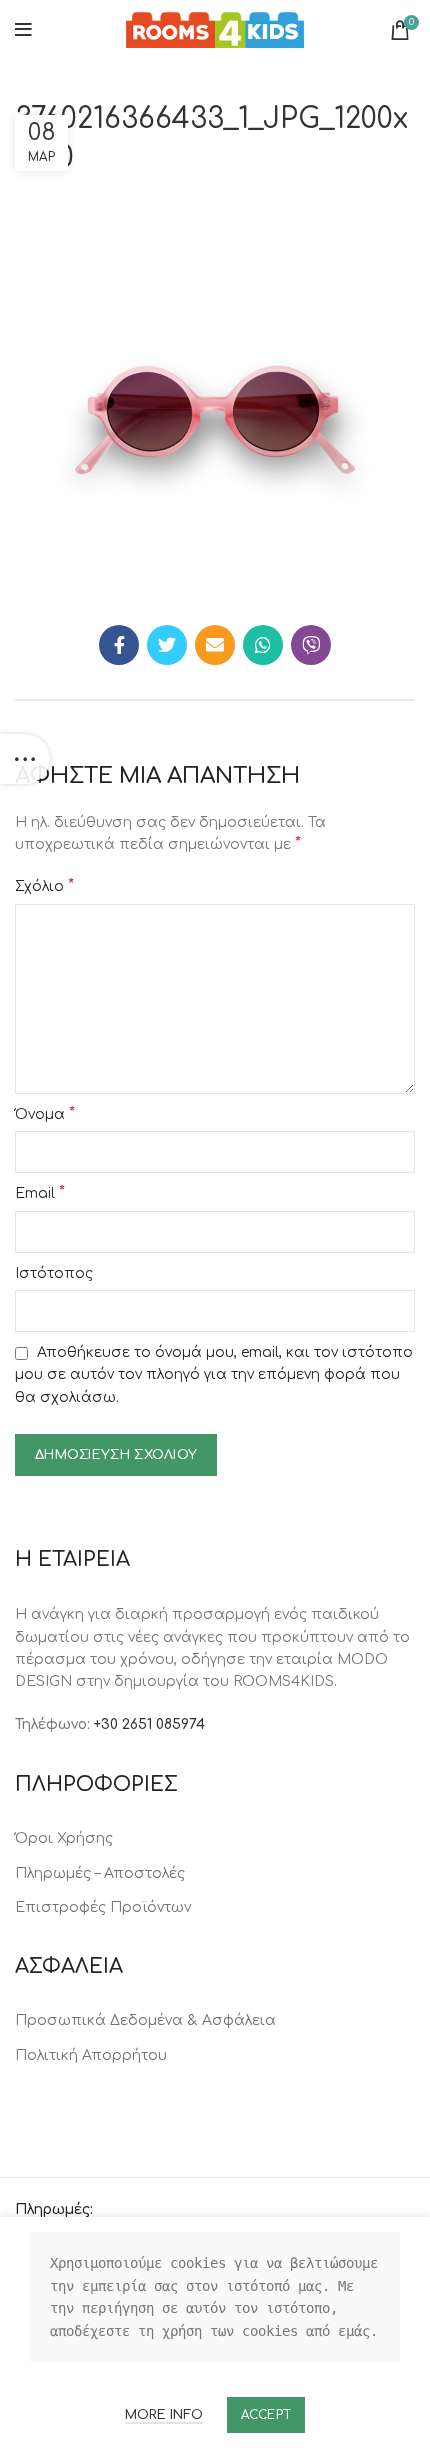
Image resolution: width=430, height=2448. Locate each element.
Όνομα (45, 1114)
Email (40, 1193)
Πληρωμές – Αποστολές (100, 1873)
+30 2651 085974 (149, 1724)
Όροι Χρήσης (64, 1838)
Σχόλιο (44, 886)
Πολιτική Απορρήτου (91, 2055)
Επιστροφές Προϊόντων (103, 1907)
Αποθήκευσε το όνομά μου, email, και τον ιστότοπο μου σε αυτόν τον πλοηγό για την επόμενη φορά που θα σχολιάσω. (214, 1375)
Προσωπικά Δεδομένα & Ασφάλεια (145, 2020)
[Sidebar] (25, 759)
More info (164, 2415)
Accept (266, 2415)
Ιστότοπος (54, 1273)
